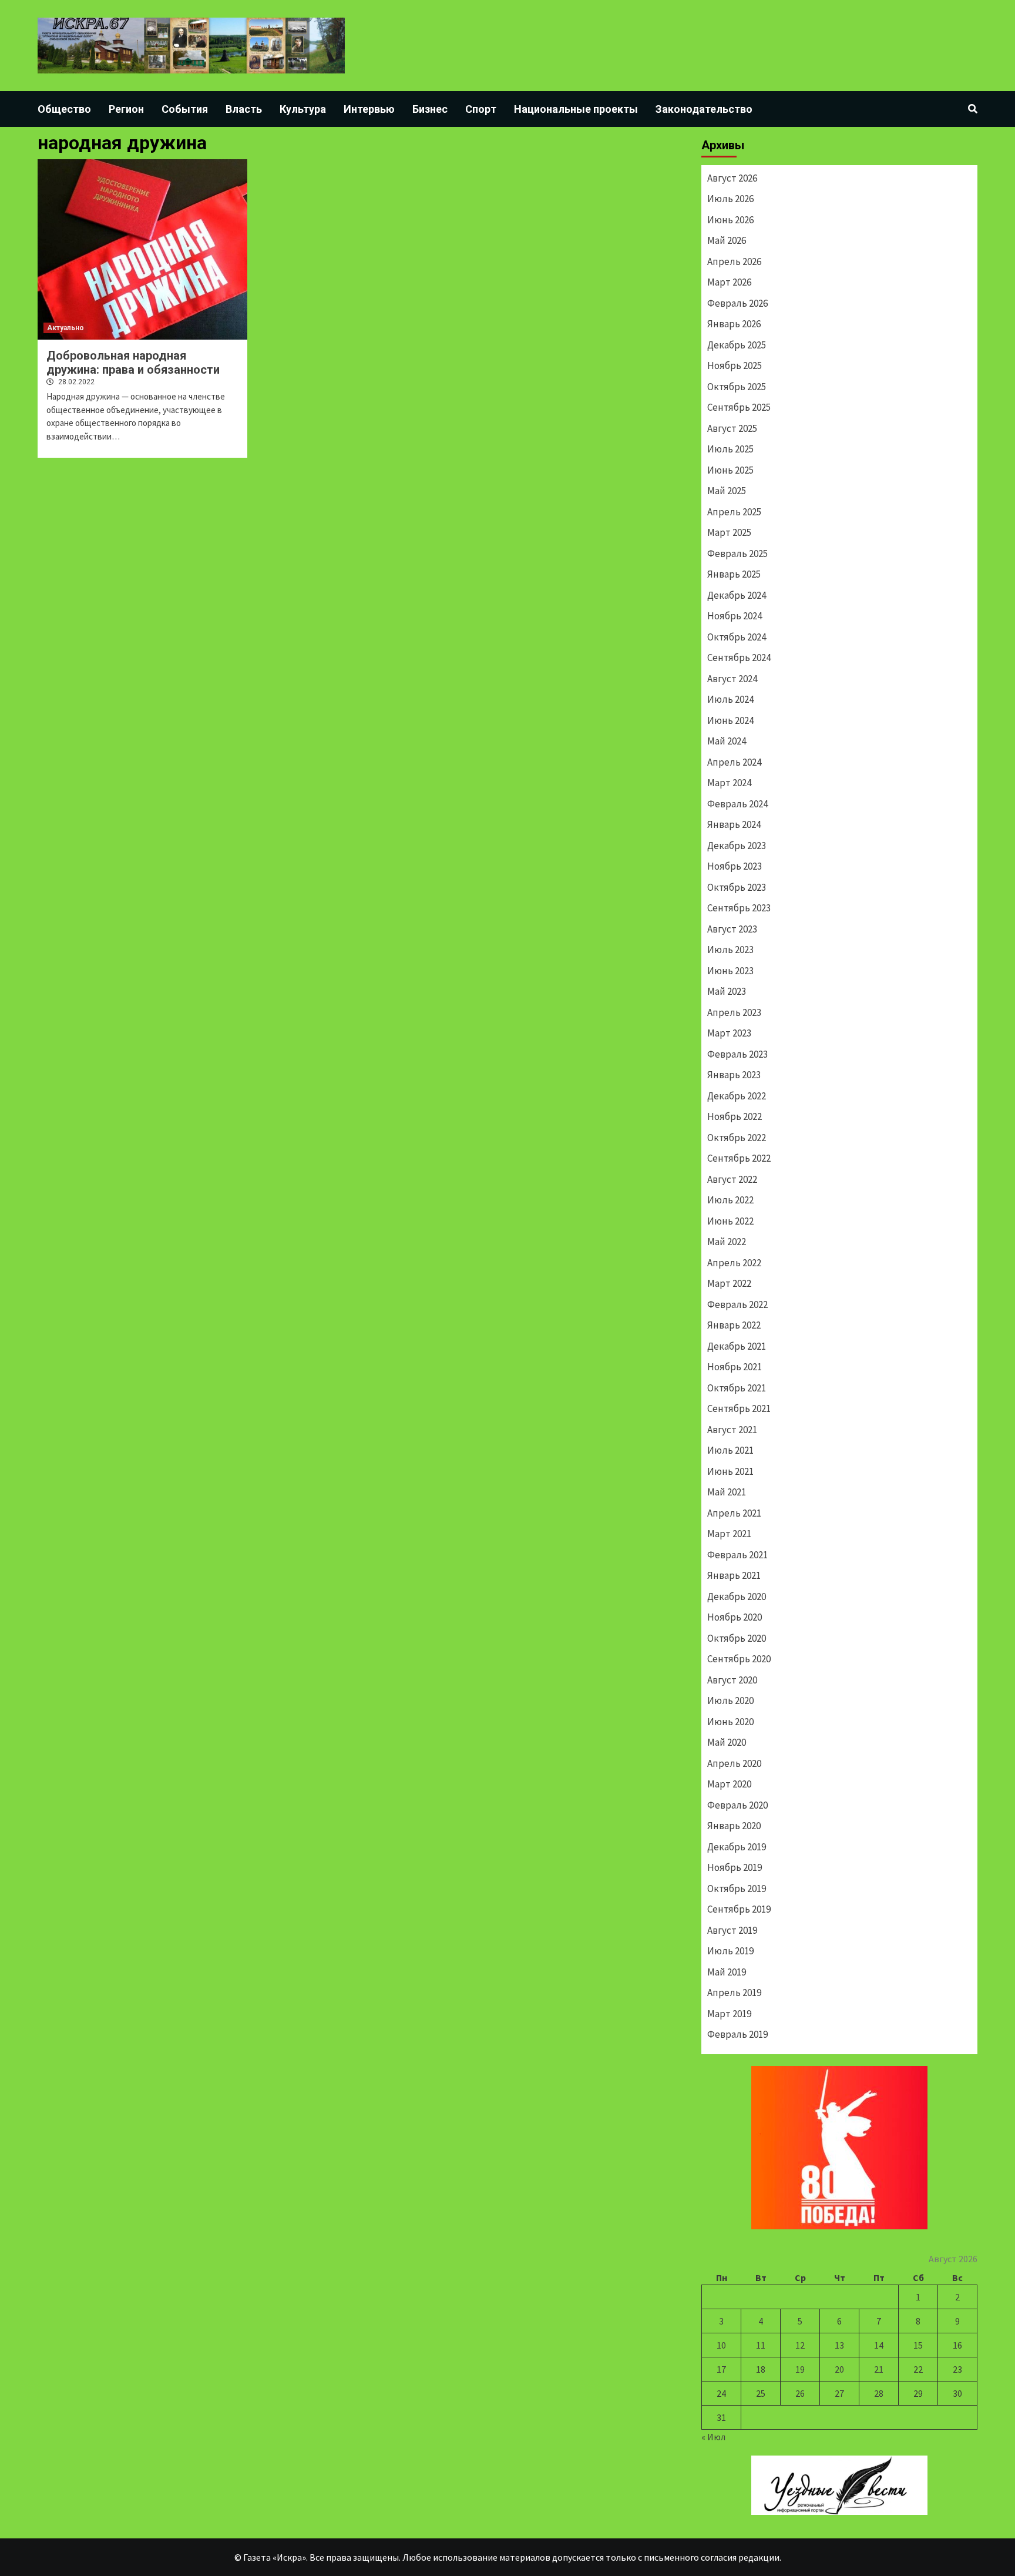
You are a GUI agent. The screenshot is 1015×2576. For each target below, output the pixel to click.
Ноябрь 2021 (735, 1367)
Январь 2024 (734, 824)
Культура (303, 109)
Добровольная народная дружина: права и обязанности (133, 363)
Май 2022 (727, 1242)
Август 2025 (732, 428)
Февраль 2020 (737, 1805)
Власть (244, 109)
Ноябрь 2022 (735, 1116)
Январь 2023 (734, 1075)
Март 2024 (729, 783)
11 (761, 2345)
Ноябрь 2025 (735, 365)
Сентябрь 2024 (739, 658)
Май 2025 (727, 491)
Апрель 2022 (734, 1263)
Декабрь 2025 (737, 345)
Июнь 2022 (730, 1221)
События (185, 109)
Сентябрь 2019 (739, 1909)
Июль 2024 (730, 699)
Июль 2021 (730, 1450)
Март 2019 (729, 2014)
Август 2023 (732, 929)
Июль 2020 (730, 1700)
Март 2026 (729, 282)
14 (879, 2345)
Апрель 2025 (734, 512)
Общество (64, 109)
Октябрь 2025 (737, 387)
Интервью (369, 109)
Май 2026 (727, 240)
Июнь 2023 (730, 971)
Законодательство (704, 109)
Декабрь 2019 (737, 1847)
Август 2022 (732, 1179)
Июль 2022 (730, 1200)
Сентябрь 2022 (739, 1158)
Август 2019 (732, 1930)
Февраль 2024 (737, 804)
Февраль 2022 (737, 1304)
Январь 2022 (734, 1325)
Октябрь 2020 (737, 1638)
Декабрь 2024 (737, 595)
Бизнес (430, 109)
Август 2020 (732, 1680)
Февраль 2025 (737, 554)
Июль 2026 (730, 199)
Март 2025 (729, 532)
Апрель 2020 (734, 1763)
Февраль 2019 (737, 2034)
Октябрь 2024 (737, 637)
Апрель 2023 (734, 1012)
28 (879, 2393)
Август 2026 (732, 178)
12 (800, 2345)
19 (800, 2369)
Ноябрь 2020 (735, 1617)
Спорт (481, 109)
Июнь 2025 (730, 470)
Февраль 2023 (737, 1054)
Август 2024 (732, 679)
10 (721, 2345)
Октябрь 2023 (737, 887)
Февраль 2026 (737, 303)
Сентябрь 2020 (739, 1659)
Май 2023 (727, 991)
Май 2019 (727, 1972)
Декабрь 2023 (737, 846)
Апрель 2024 (734, 762)
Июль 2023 (730, 950)
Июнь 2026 (730, 220)
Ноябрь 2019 (735, 1867)
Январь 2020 (734, 1826)
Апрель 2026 (734, 261)
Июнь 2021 (730, 1471)
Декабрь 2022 (737, 1096)
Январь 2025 (734, 574)
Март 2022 (729, 1283)
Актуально (65, 328)
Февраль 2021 (737, 1555)
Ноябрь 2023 (735, 866)
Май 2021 (727, 1492)
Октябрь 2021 (737, 1388)
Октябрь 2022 (737, 1138)
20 (839, 2369)
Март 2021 (729, 1534)
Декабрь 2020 (737, 1596)
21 (879, 2369)
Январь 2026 (734, 324)
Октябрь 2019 (737, 1889)
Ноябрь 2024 (735, 616)
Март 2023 (729, 1033)
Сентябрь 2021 (739, 1408)
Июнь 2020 (730, 1722)
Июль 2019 (730, 1951)
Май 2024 (727, 741)
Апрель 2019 (734, 1993)
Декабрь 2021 (737, 1346)
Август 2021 (732, 1430)
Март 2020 (729, 1784)
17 (721, 2369)
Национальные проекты (576, 109)
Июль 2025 (730, 449)
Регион (126, 109)
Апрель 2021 (734, 1513)
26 (800, 2393)
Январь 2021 (734, 1575)
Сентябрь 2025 (739, 407)
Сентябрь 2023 (739, 908)
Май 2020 (727, 1742)
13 (839, 2345)
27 (839, 2393)
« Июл (713, 2437)
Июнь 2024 (730, 720)
